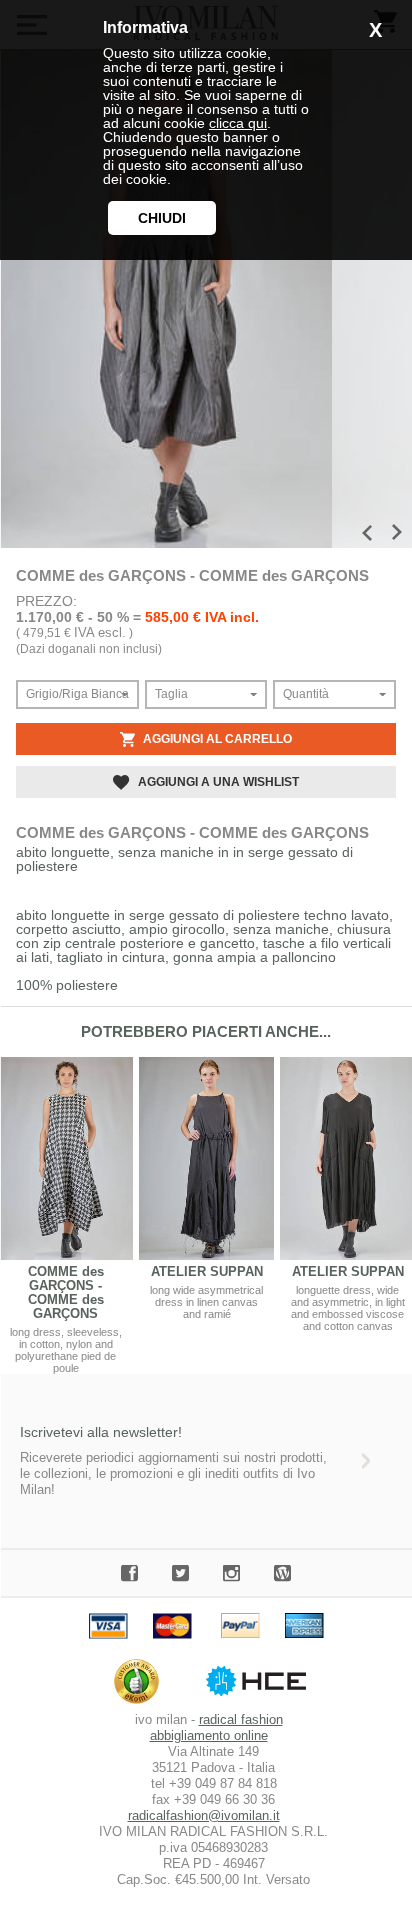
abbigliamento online (209, 1735)
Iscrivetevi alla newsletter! (101, 1432)
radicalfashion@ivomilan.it (204, 1815)
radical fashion (241, 1719)
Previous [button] (367, 533)
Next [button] (397, 532)
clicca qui (238, 123)
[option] (166, 299)
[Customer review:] (141, 1703)
